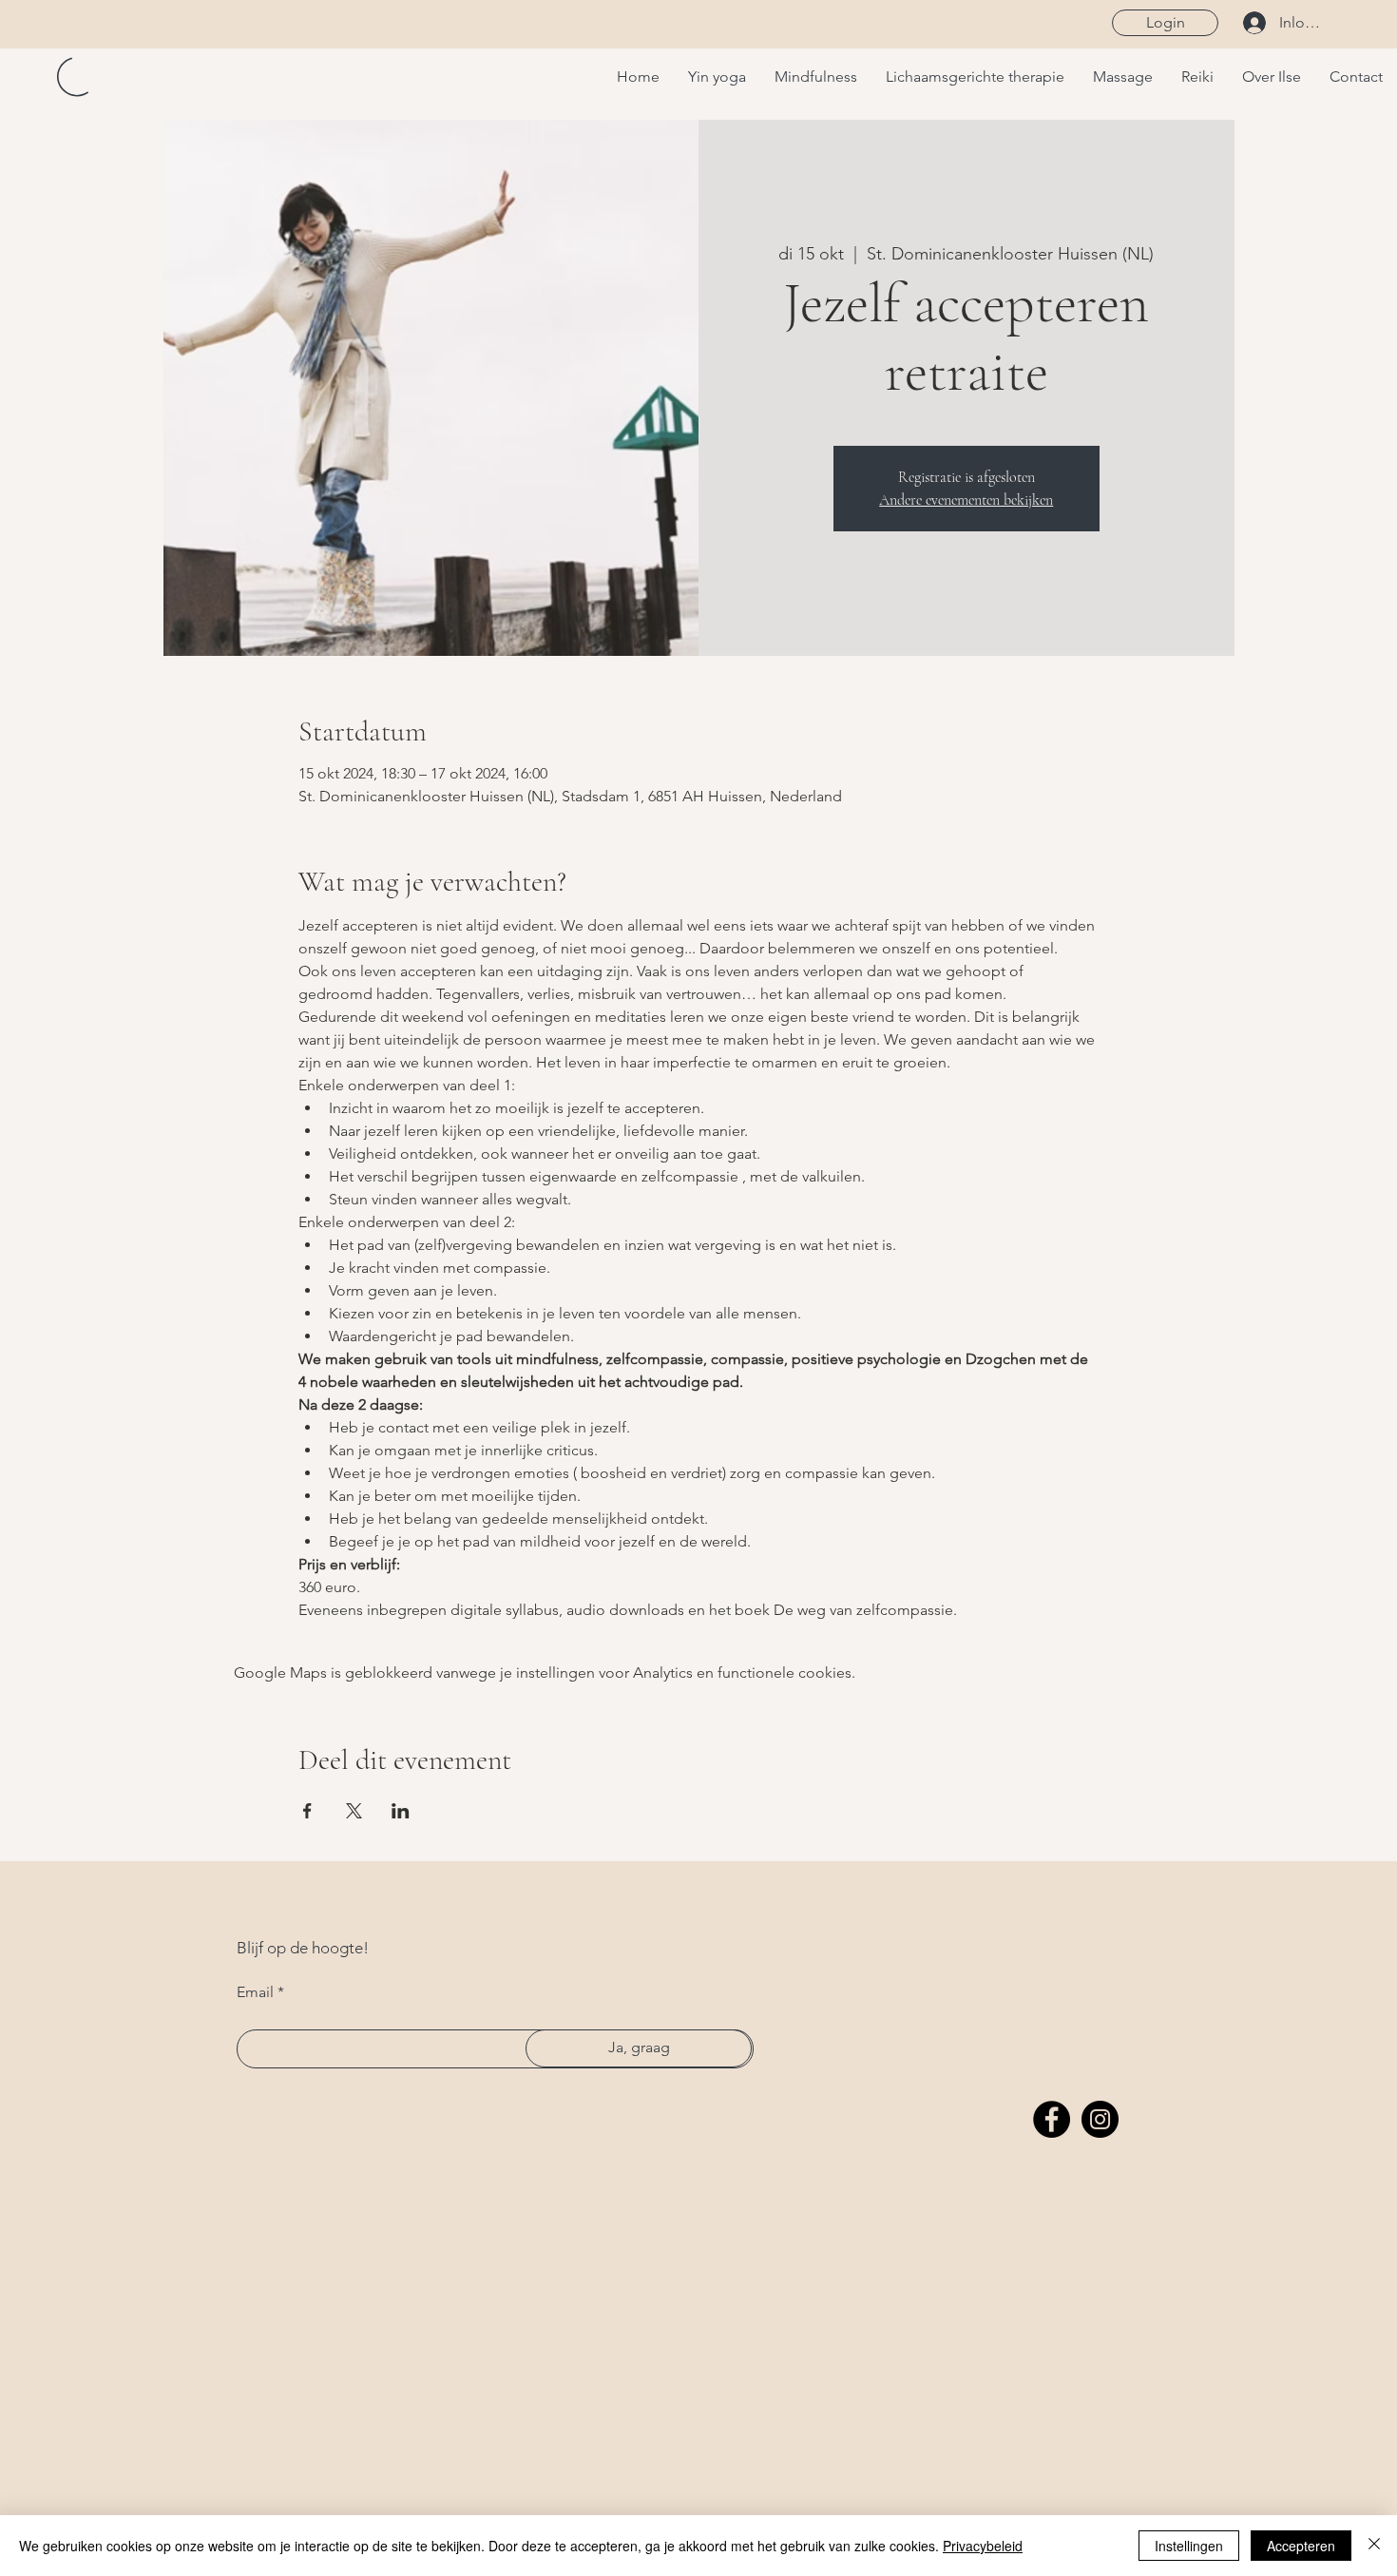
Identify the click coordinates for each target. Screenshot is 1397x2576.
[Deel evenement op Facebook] (307, 1811)
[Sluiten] (1374, 2546)
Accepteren (1301, 2546)
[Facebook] (1052, 2119)
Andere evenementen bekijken (966, 500)
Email (255, 1992)
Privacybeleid (983, 2546)
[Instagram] (1100, 2119)
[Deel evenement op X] (354, 1811)
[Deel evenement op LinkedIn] (401, 1811)
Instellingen (1189, 2546)
